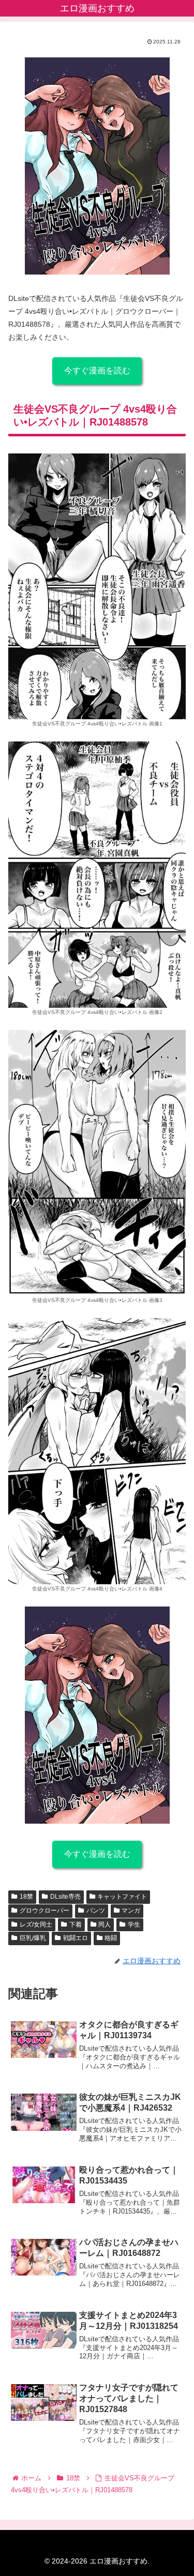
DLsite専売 (65, 1897)
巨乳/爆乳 (33, 1938)
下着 (76, 1925)
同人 (105, 1925)
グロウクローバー (44, 1911)
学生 (134, 1925)
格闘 (111, 1938)
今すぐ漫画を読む (97, 370)
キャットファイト (122, 1897)
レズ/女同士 (36, 1925)
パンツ (96, 1911)
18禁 (26, 1897)
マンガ (131, 1911)
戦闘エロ (76, 1938)
